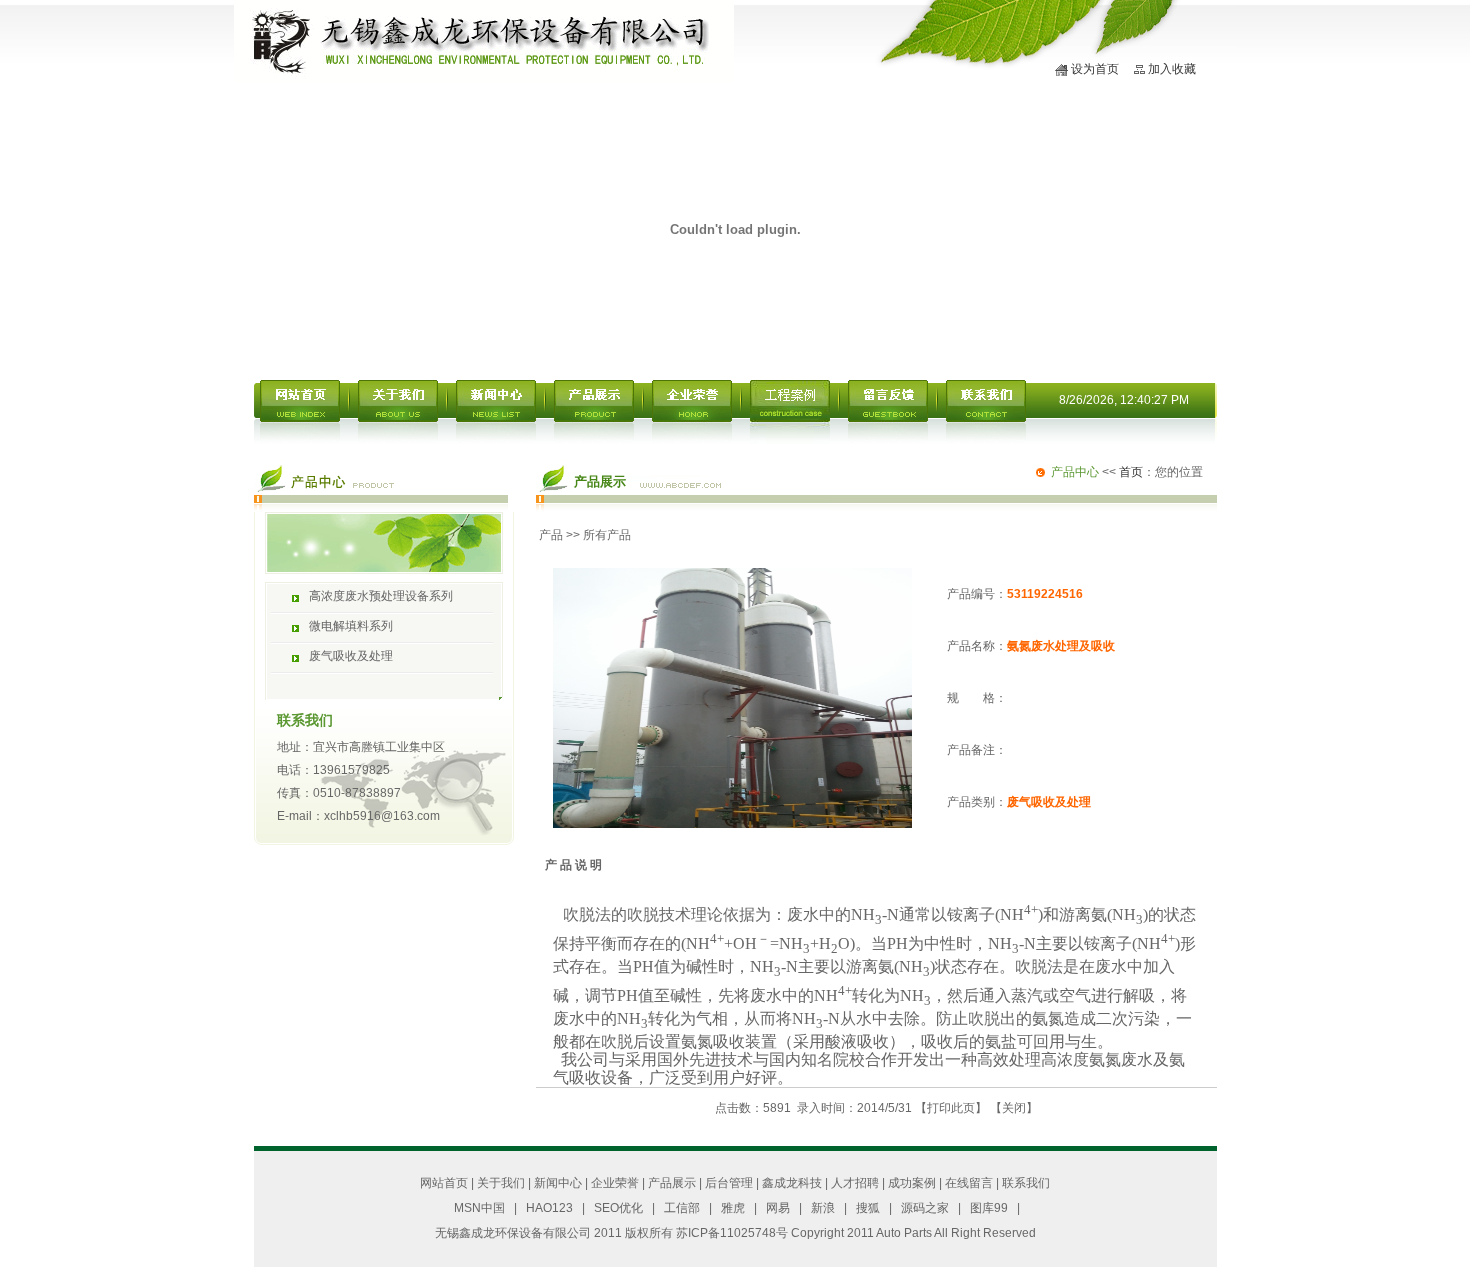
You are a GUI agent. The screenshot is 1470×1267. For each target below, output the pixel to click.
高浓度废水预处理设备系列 (381, 596)
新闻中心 (558, 1183)
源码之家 (925, 1208)
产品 (551, 535)
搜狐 (868, 1208)
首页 (1131, 472)
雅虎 (733, 1208)
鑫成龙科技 (792, 1183)
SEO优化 (618, 1208)
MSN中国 (479, 1208)
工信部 (682, 1208)
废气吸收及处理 (351, 656)
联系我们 (1026, 1183)
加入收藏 (1172, 69)
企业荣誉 (615, 1183)
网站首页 (444, 1183)
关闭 (1014, 1108)
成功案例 (912, 1183)
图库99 (989, 1208)
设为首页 (1095, 69)
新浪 (823, 1208)
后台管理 (729, 1183)
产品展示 (672, 1183)
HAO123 (549, 1208)
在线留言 (969, 1183)
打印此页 (951, 1108)
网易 (778, 1208)
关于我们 (501, 1183)
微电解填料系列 (351, 626)
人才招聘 (855, 1183)
